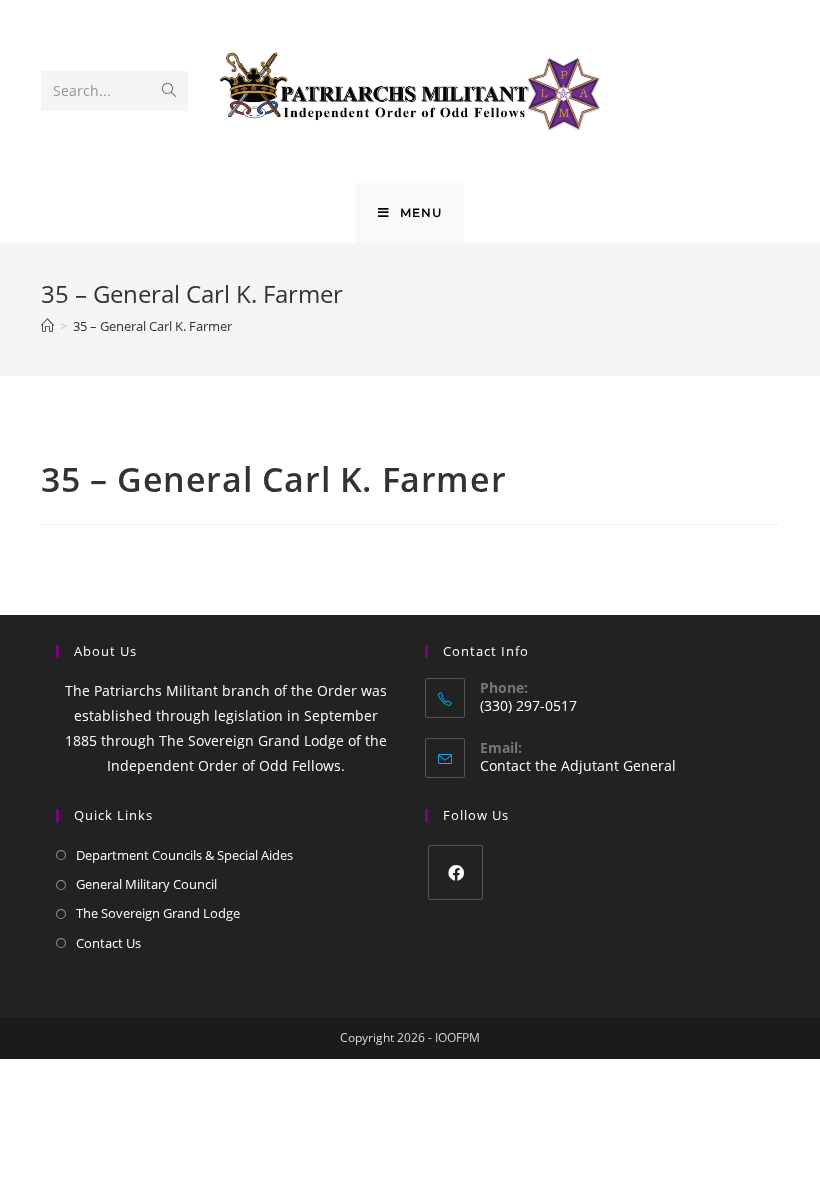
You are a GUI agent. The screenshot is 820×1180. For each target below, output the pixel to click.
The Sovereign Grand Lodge (158, 913)
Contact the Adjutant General (578, 765)
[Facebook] (455, 872)
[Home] (47, 326)
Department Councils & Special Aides (184, 855)
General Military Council (146, 884)
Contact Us (108, 943)
